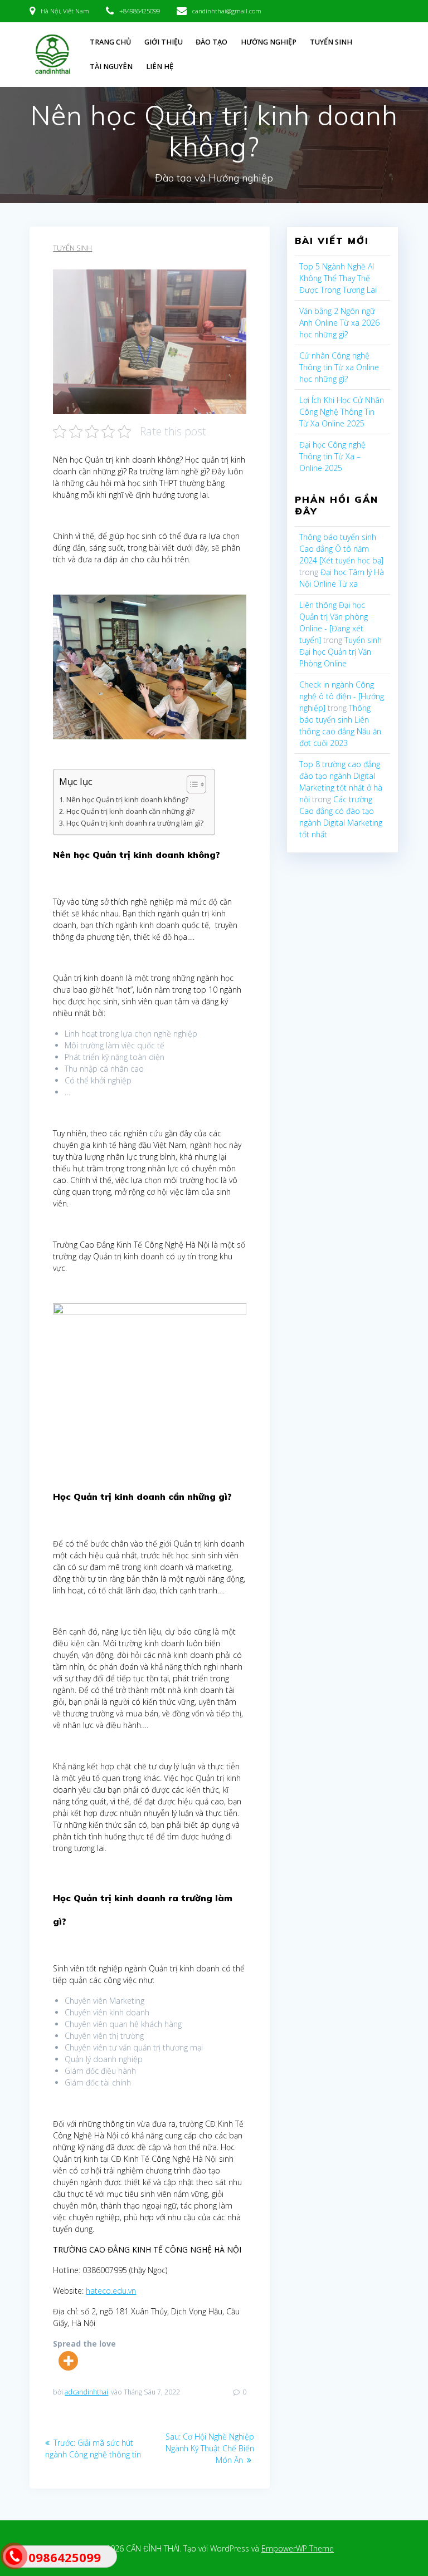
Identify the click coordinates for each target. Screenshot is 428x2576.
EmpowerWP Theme (298, 2548)
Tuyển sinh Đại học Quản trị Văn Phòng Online (341, 652)
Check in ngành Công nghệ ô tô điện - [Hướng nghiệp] (342, 696)
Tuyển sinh (331, 42)
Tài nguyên (111, 67)
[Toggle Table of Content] (191, 784)
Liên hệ (160, 67)
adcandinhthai (86, 2392)
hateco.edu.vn (111, 2291)
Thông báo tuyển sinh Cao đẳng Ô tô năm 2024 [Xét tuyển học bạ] (341, 549)
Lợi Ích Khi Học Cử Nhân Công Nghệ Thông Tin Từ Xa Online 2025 (342, 412)
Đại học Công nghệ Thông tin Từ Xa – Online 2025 (332, 456)
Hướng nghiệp (269, 42)
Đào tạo (211, 42)
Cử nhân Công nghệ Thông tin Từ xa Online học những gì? (339, 367)
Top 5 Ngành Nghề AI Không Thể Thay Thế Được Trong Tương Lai (338, 278)
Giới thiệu (164, 42)
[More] (68, 2361)
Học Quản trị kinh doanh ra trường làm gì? (135, 823)
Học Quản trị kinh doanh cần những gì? (130, 811)
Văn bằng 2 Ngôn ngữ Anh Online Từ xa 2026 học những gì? (339, 323)
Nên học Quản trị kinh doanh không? (127, 800)
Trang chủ (110, 42)
